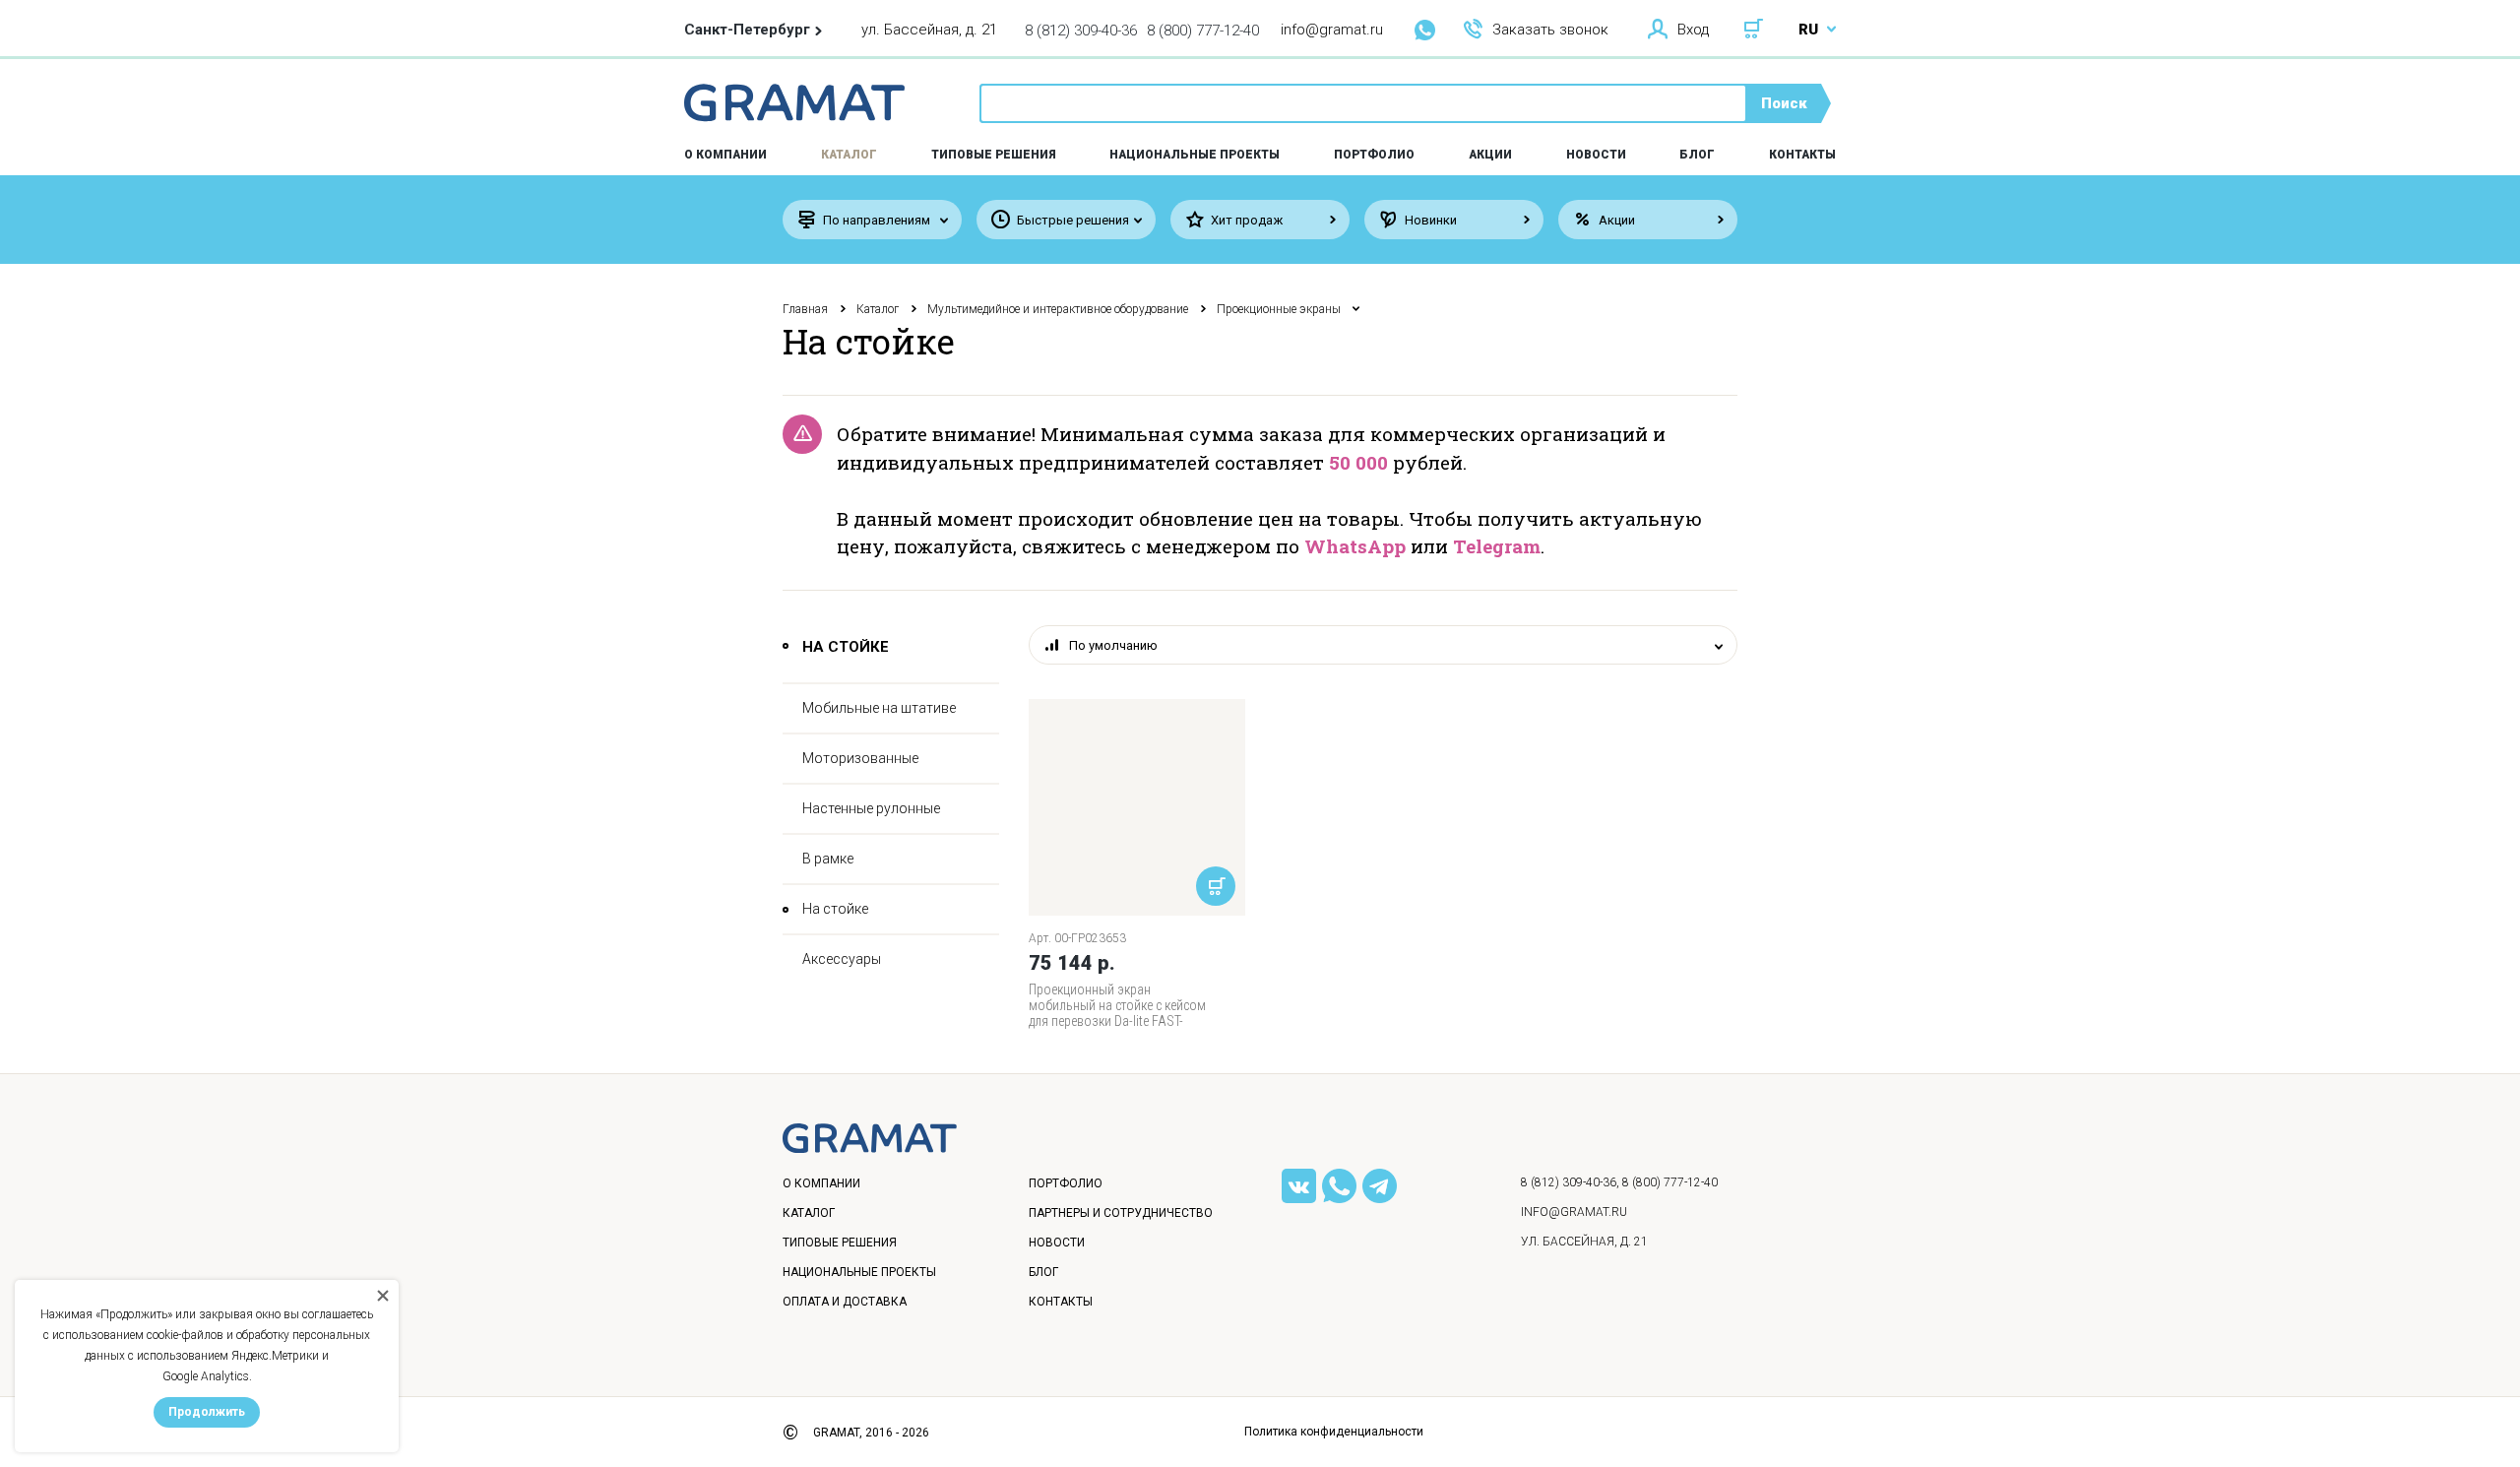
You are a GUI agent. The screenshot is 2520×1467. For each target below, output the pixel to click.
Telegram (1497, 546)
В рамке (828, 859)
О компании (821, 1183)
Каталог (849, 155)
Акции (1490, 155)
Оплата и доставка (845, 1302)
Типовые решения (994, 155)
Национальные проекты (1195, 155)
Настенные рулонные (871, 808)
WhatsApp (1355, 546)
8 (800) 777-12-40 (1203, 31)
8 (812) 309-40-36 (1081, 31)
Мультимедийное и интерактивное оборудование (1058, 309)
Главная (805, 309)
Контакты (1802, 155)
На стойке (835, 909)
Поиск (1784, 103)
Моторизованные (860, 758)
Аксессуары (842, 959)
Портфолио (1374, 155)
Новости (1596, 155)
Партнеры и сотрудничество (1121, 1213)
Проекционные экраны (1279, 309)
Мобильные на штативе (879, 708)
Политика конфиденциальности (1334, 1432)
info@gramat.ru (1332, 30)
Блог (1697, 155)
